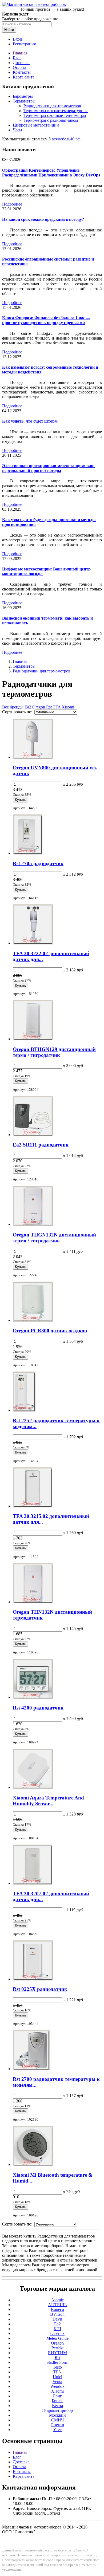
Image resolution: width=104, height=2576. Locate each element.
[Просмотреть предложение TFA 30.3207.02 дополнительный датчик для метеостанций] (33, 1883)
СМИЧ (57, 2420)
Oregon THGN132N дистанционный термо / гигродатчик (54, 1238)
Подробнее (12, 204)
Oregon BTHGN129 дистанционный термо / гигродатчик (54, 1052)
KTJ (57, 2329)
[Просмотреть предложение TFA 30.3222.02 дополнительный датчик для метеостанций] (33, 943)
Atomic (57, 2300)
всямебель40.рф (66, 139)
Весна (57, 2406)
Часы (17, 130)
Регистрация (24, 44)
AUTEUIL (57, 2305)
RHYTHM (57, 2353)
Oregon (39, 707)
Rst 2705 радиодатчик (38, 863)
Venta (57, 2382)
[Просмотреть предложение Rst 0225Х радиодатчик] (33, 1979)
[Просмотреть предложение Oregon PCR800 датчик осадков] (33, 1320)
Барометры (23, 96)
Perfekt (57, 2348)
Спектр (57, 2425)
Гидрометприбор (57, 2410)
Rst (49, 707)
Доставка (21, 63)
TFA (57, 707)
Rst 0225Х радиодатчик (40, 1989)
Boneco (57, 2309)
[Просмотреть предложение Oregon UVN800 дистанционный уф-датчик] (33, 757)
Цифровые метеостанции (36, 125)
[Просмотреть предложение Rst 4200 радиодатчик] (33, 1697)
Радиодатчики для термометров (52, 106)
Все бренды (13, 707)
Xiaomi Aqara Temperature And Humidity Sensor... (48, 1801)
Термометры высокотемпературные (56, 111)
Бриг (57, 2396)
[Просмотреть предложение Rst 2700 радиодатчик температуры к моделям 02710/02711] (31, 2069)
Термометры (24, 101)
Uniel (57, 2377)
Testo (57, 2367)
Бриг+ (57, 2401)
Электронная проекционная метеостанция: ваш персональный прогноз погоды (48, 468)
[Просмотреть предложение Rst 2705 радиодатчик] (28, 853)
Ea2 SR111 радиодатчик (41, 1145)
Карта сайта (24, 77)
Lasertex (57, 2333)
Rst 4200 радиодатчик (38, 1708)
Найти (9, 30)
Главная (20, 53)
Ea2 (28, 707)
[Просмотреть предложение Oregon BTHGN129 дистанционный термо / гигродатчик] (33, 1039)
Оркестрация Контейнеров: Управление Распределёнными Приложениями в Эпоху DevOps (51, 173)
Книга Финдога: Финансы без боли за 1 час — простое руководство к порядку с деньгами (46, 320)
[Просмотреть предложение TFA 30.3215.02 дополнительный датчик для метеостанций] (33, 1506)
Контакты (22, 72)
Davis (57, 2319)
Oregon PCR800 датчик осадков (50, 1331)
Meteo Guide (57, 2338)
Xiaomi (68, 707)
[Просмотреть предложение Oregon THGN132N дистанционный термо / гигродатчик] (33, 1224)
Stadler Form (57, 2362)
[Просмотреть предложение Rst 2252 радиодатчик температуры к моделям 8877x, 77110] (24, 1410)
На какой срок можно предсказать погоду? (43, 219)
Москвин (57, 2415)
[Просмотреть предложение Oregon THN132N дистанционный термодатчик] (33, 1602)
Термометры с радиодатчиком (51, 120)
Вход (17, 39)
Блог (17, 58)
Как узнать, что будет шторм (30, 421)
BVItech (57, 2314)
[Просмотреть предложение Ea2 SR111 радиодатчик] (33, 1135)
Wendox (57, 2386)
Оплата (19, 67)
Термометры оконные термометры (55, 115)
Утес (57, 2430)
